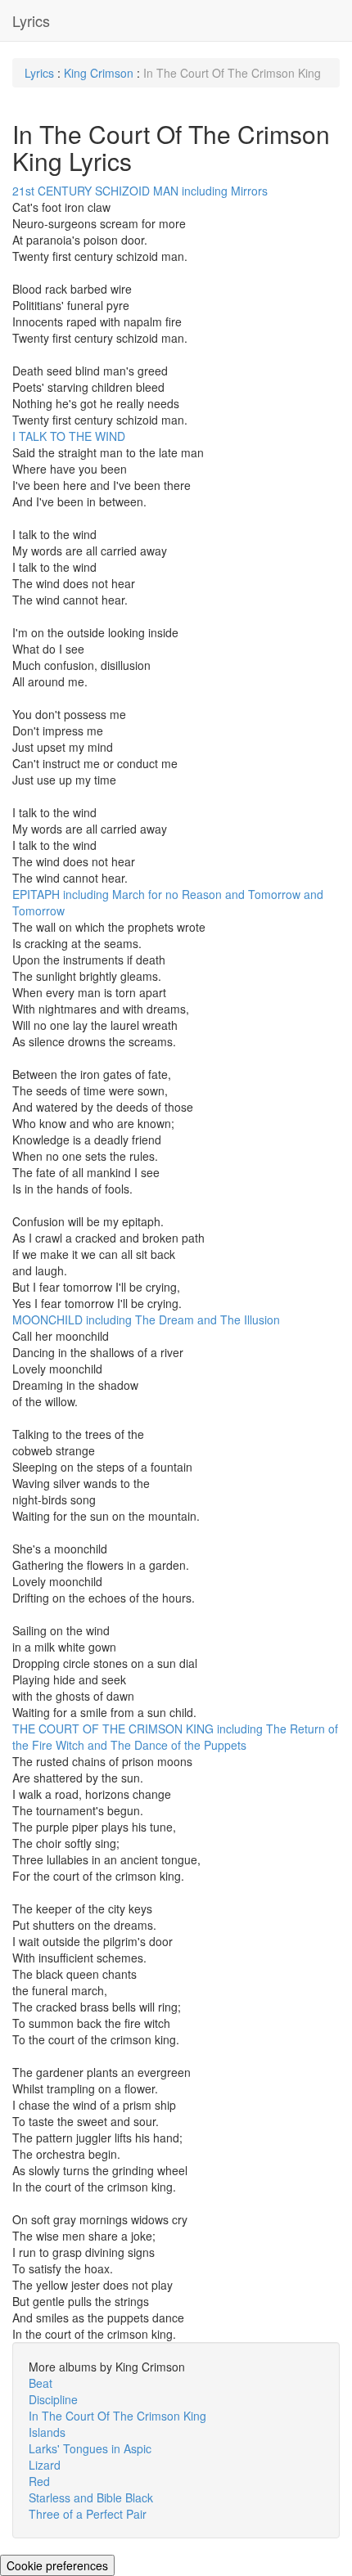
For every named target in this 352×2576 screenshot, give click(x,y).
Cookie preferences (57, 2565)
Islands (47, 2432)
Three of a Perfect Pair (88, 2514)
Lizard (45, 2465)
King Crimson (99, 73)
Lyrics (31, 20)
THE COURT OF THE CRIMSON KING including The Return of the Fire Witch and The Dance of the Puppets (175, 1737)
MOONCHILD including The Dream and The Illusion (146, 1319)
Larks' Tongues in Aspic (90, 2448)
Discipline (53, 2399)
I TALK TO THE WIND (69, 436)
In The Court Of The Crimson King (117, 2416)
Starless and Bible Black (91, 2497)
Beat (41, 2383)
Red (39, 2481)
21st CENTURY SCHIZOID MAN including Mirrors (140, 191)
